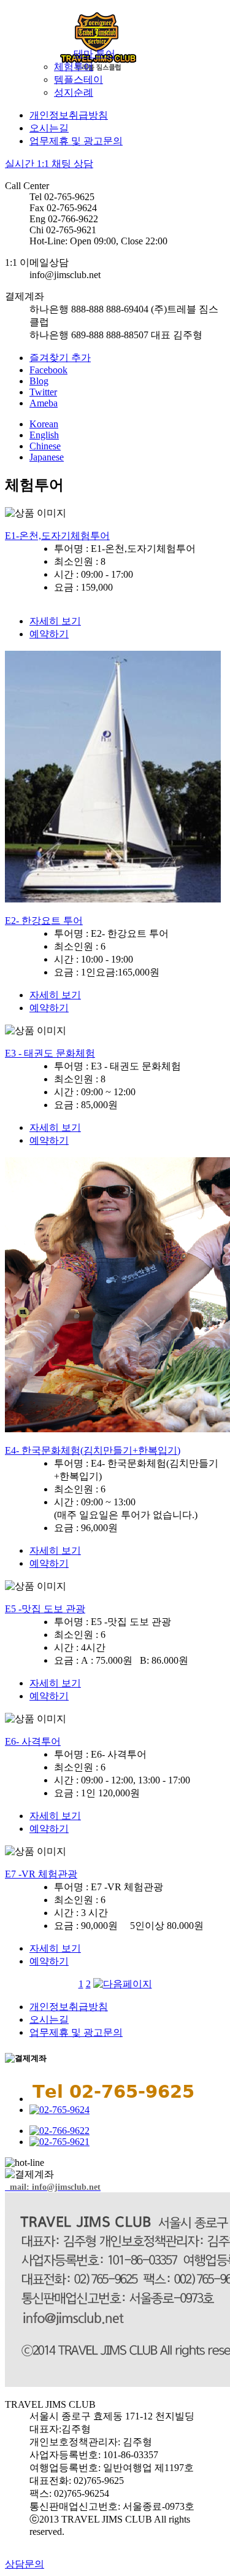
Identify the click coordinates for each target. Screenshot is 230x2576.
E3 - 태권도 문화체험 (50, 1053)
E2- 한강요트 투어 (44, 921)
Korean (44, 424)
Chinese (45, 446)
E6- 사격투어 (33, 1741)
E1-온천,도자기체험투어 (57, 536)
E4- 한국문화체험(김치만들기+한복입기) (93, 1450)
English (44, 435)
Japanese (47, 457)
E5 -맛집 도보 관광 (45, 1609)
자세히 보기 (55, 621)
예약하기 (49, 634)
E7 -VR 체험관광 (41, 1874)
